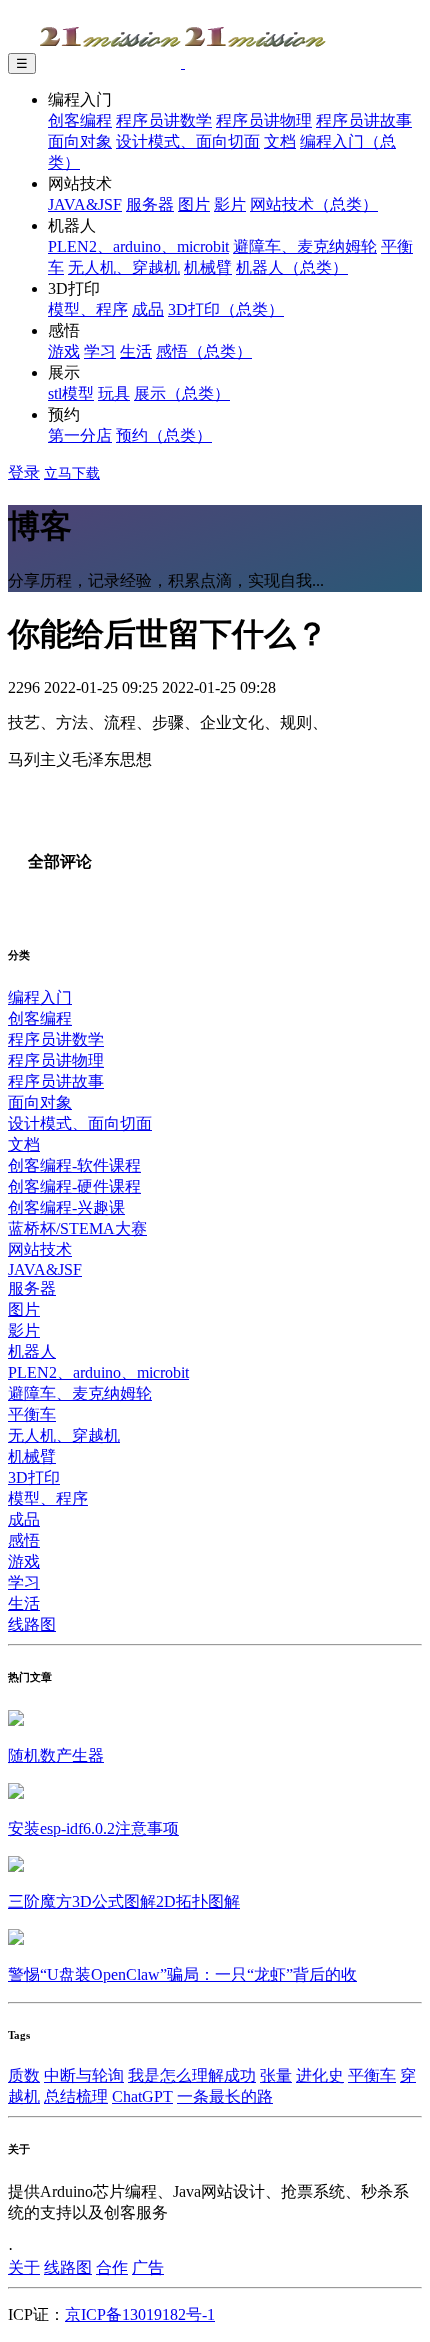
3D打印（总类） (226, 309)
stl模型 (71, 393)
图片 (194, 204)
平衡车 (32, 1414)
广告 (148, 2267)
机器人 (32, 1351)
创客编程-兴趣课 (66, 1207)
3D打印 (34, 1477)
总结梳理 (76, 2096)
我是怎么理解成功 (192, 2075)
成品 (148, 309)
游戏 (64, 351)
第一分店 (80, 435)
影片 (230, 204)
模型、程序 (88, 309)
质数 (24, 2075)
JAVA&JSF (85, 204)
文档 (280, 141)
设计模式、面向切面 (188, 141)
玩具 (114, 393)
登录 (24, 472)
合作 (112, 2267)
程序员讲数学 (164, 120)
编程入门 (40, 997)
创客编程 (80, 120)
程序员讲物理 (264, 120)
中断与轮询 (84, 2075)
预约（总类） (164, 435)
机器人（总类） (292, 267)
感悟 (24, 1540)
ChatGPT (142, 2096)
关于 (24, 2267)
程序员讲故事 (364, 120)
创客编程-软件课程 (74, 1165)
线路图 (32, 1624)
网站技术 (40, 1249)
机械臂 (208, 267)
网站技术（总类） (314, 204)
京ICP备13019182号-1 (140, 2314)
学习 (100, 351)
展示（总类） (182, 393)
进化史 (320, 2075)
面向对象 (80, 141)
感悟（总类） (204, 351)
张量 (276, 2075)
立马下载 (72, 473)
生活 (136, 351)
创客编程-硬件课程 (74, 1186)
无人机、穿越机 (124, 267)
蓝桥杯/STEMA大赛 (77, 1228)
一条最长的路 (225, 2096)
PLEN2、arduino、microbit (138, 246)
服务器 (150, 204)
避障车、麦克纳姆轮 (305, 246)
